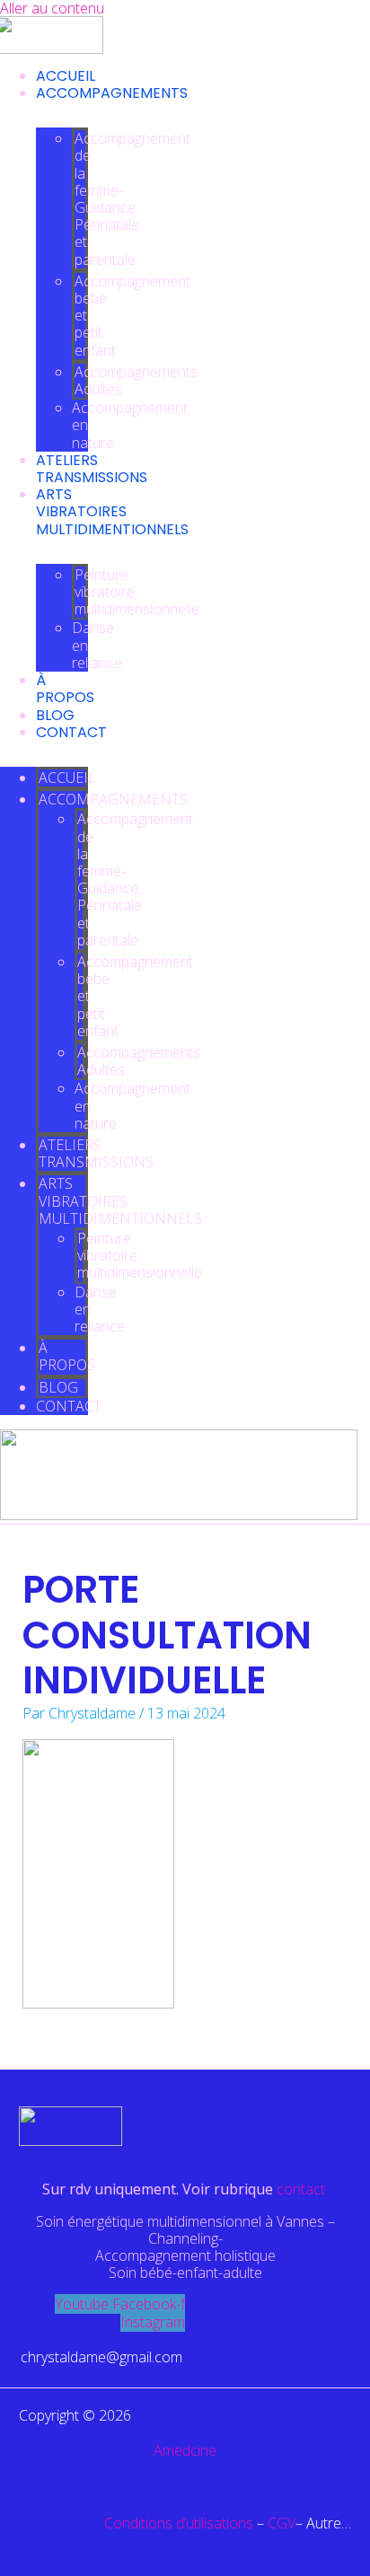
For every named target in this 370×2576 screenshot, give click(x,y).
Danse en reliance (97, 645)
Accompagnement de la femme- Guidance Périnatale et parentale (132, 198)
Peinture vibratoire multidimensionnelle (137, 592)
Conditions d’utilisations (179, 2523)
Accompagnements (112, 93)
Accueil (66, 76)
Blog (55, 715)
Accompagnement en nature (130, 425)
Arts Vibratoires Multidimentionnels (112, 511)
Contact (71, 732)
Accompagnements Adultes (136, 380)
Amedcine (185, 2450)
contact (303, 2189)
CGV (282, 2523)
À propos (65, 689)
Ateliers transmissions (92, 469)
